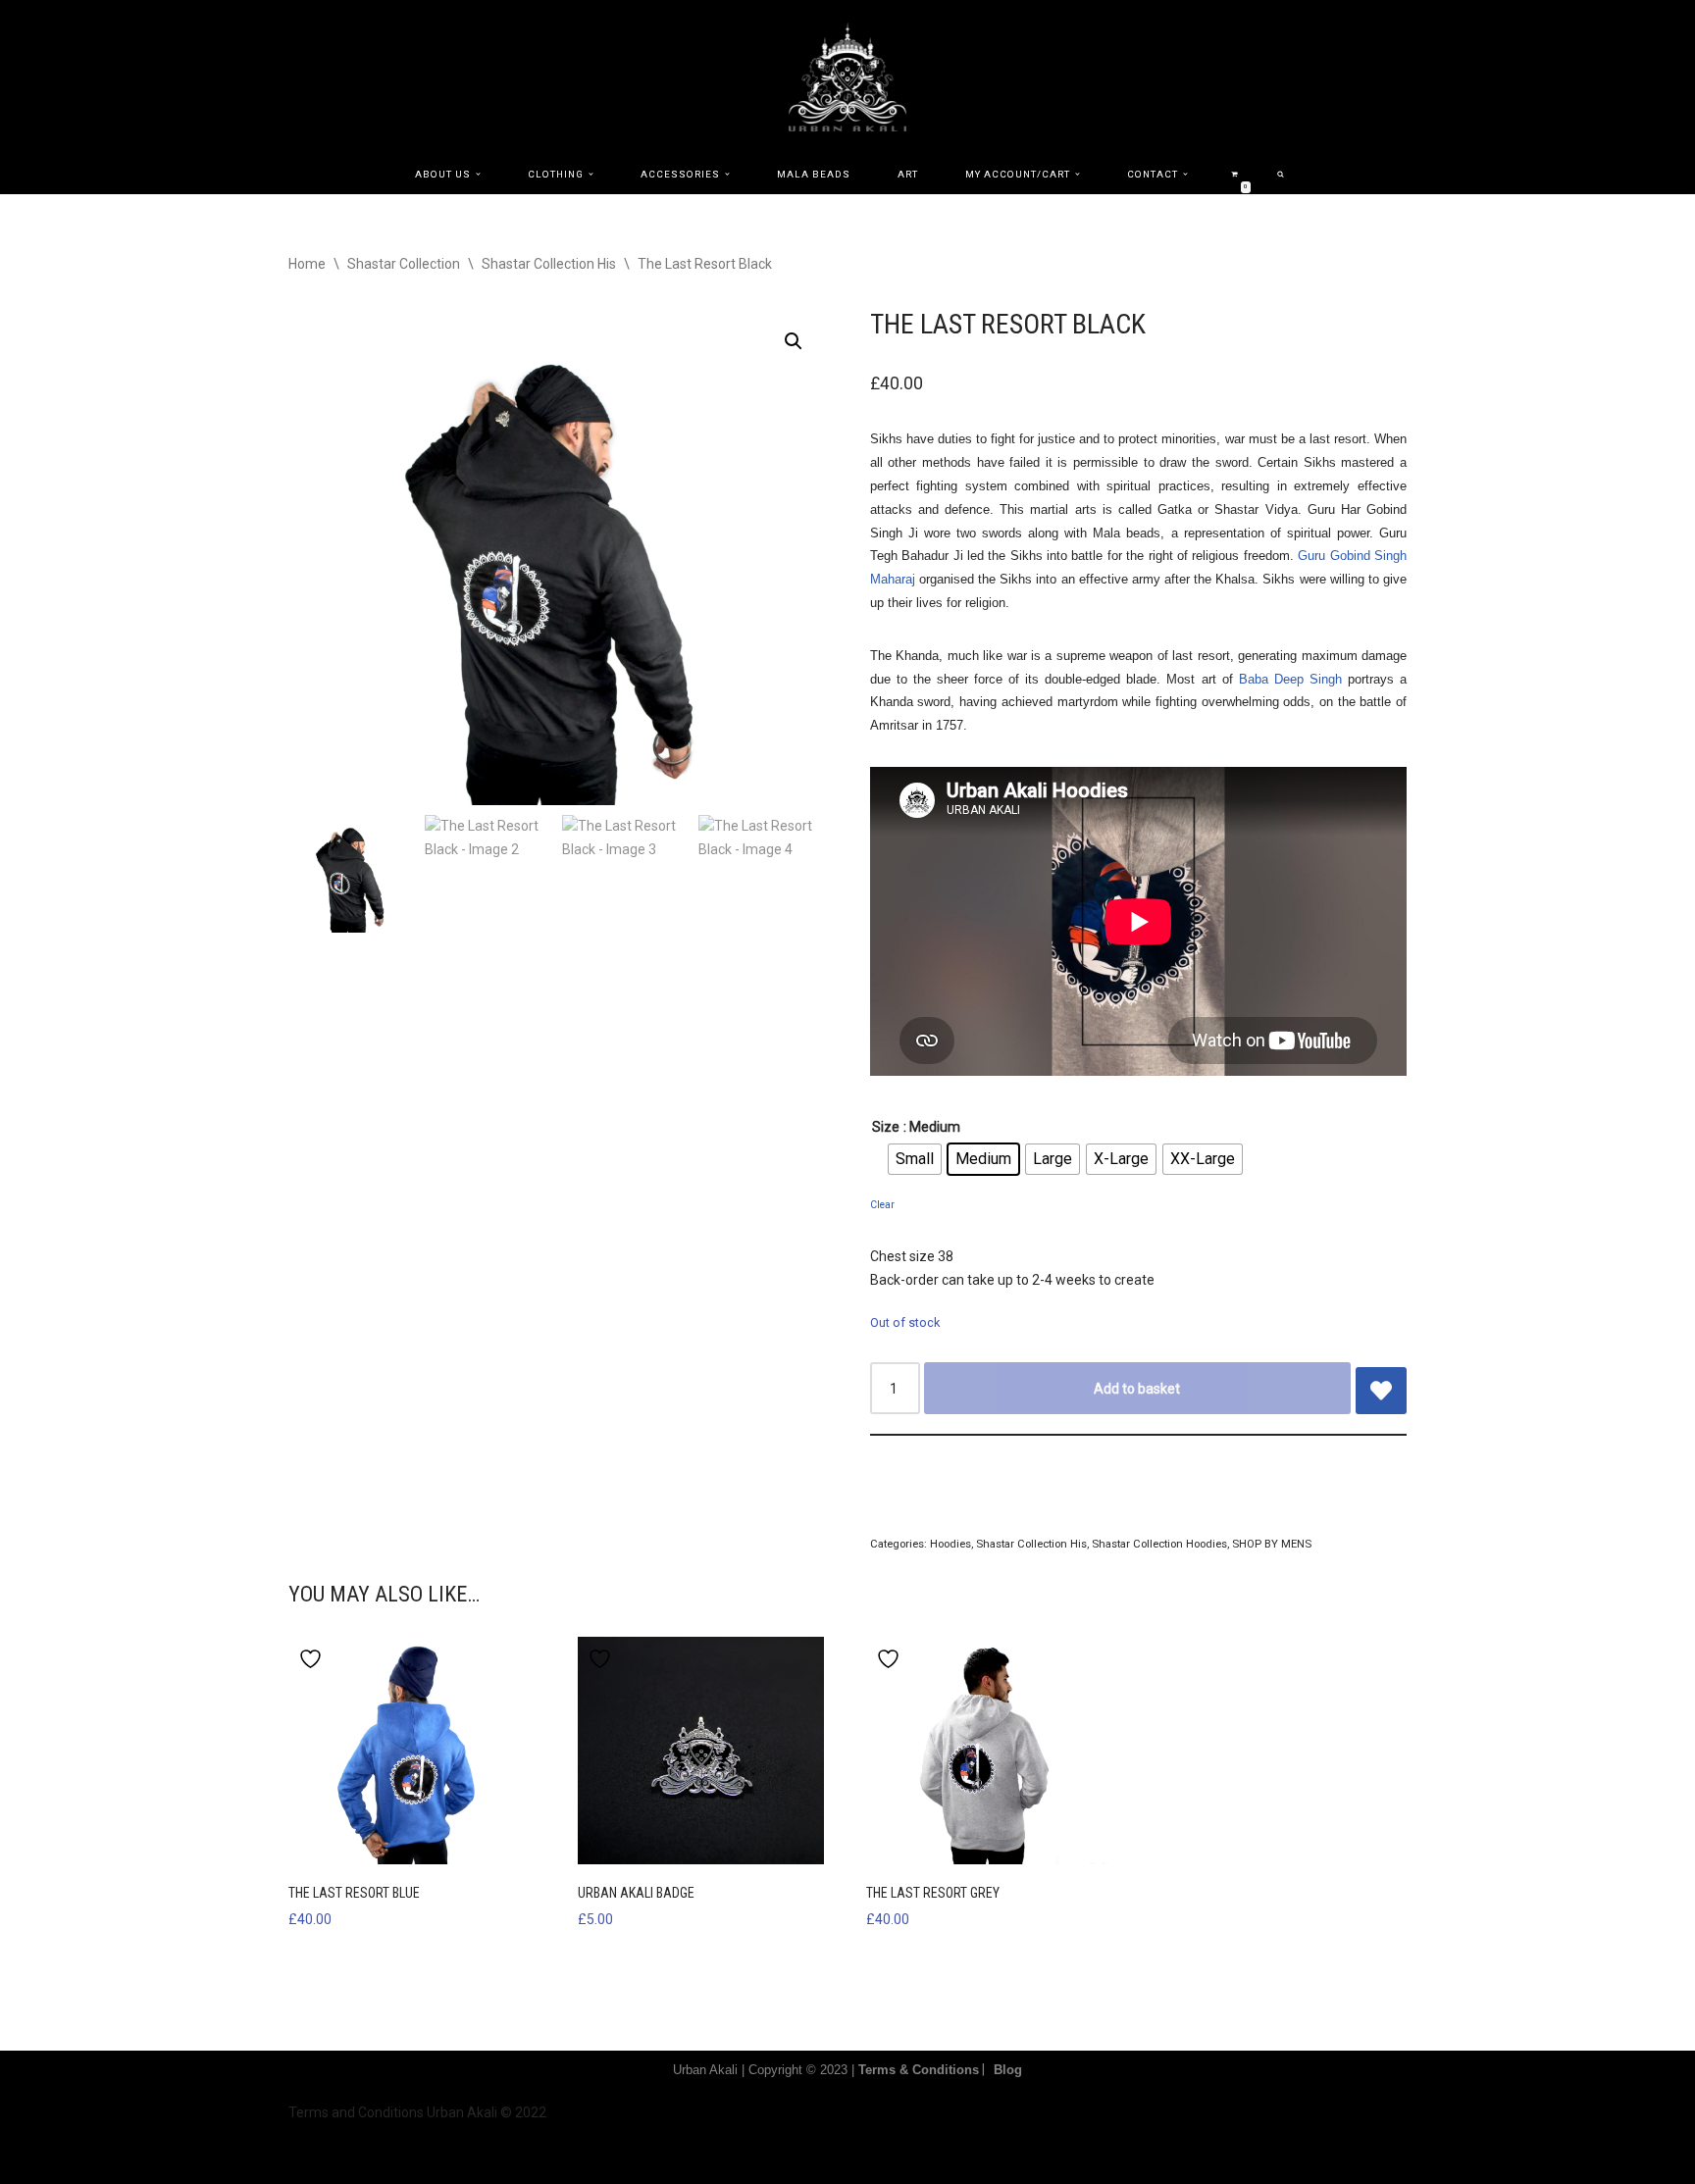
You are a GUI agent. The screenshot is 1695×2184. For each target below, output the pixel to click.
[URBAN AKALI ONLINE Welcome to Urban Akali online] (847, 77)
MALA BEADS (814, 174)
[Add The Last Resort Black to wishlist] (1381, 1391)
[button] (478, 174)
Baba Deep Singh (1290, 679)
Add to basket (1137, 1389)
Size (886, 1127)
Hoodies (950, 1544)
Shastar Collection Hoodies (1159, 1544)
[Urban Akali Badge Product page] (701, 1751)
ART (908, 174)
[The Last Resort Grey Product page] (989, 1751)
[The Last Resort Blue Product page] (411, 1751)
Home (307, 264)
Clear (882, 1205)
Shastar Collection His (549, 264)
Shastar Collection (404, 264)
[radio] (915, 1159)
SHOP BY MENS (1272, 1544)
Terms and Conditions (356, 2112)
